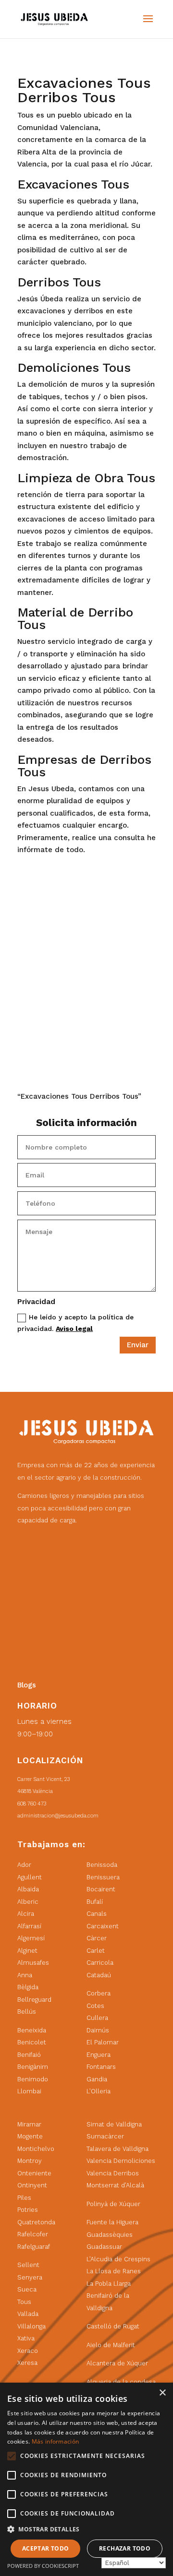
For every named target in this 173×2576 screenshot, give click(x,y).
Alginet (27, 1951)
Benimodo (33, 2079)
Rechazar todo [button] (125, 2548)
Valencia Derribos (113, 2173)
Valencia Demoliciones (121, 2161)
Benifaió (29, 2055)
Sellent (28, 2265)
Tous (24, 2302)
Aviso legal (74, 1329)
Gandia (97, 2079)
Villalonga (31, 2326)
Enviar (138, 1345)
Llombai (29, 2091)
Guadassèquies (110, 2235)
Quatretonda (36, 2222)
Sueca (27, 2289)
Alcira (26, 1914)
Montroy (30, 2161)
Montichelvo (36, 2149)
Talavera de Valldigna (117, 2149)
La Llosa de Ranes (114, 2271)
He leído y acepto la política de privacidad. (75, 1323)
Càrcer (97, 1938)
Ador (24, 1865)
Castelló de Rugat (113, 2326)
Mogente (30, 2136)
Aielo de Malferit (111, 2345)
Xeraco (28, 2351)
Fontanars (101, 2067)
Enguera (99, 2055)
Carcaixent (103, 1926)
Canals (97, 1914)
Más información (56, 2441)
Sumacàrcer (105, 2136)
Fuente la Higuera (112, 2222)
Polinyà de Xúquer (113, 2204)
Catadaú (99, 1975)
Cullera (97, 2018)
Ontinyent (32, 2185)
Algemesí (31, 1938)
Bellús (27, 2012)
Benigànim (33, 2067)
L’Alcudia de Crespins (118, 2259)
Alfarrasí (29, 1926)
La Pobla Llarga (109, 2284)
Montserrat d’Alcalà (115, 2185)
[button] (86, 2529)
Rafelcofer (33, 2234)
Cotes (95, 2006)
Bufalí (95, 1902)
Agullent (30, 1877)
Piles (24, 2198)
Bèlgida (28, 1987)
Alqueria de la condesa (121, 2382)
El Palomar (103, 2042)
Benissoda (102, 1865)
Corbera (99, 1993)
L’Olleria (99, 2091)
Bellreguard (34, 2000)
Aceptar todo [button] (46, 2548)
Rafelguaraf (34, 2247)
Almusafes (33, 1963)
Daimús (98, 2030)
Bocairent (101, 1889)
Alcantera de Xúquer (117, 2363)
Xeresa (27, 2363)
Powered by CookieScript (43, 2566)
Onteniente (34, 2173)
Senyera (30, 2277)
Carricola (100, 1963)
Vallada (28, 2314)
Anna (25, 1975)
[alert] (86, 2479)
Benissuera (103, 1877)
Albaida (28, 1889)
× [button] (162, 2393)
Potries (28, 2210)
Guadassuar (104, 2247)
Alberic (28, 1902)
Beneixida (32, 2030)
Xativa (26, 2338)
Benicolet (32, 2042)
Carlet (96, 1951)
